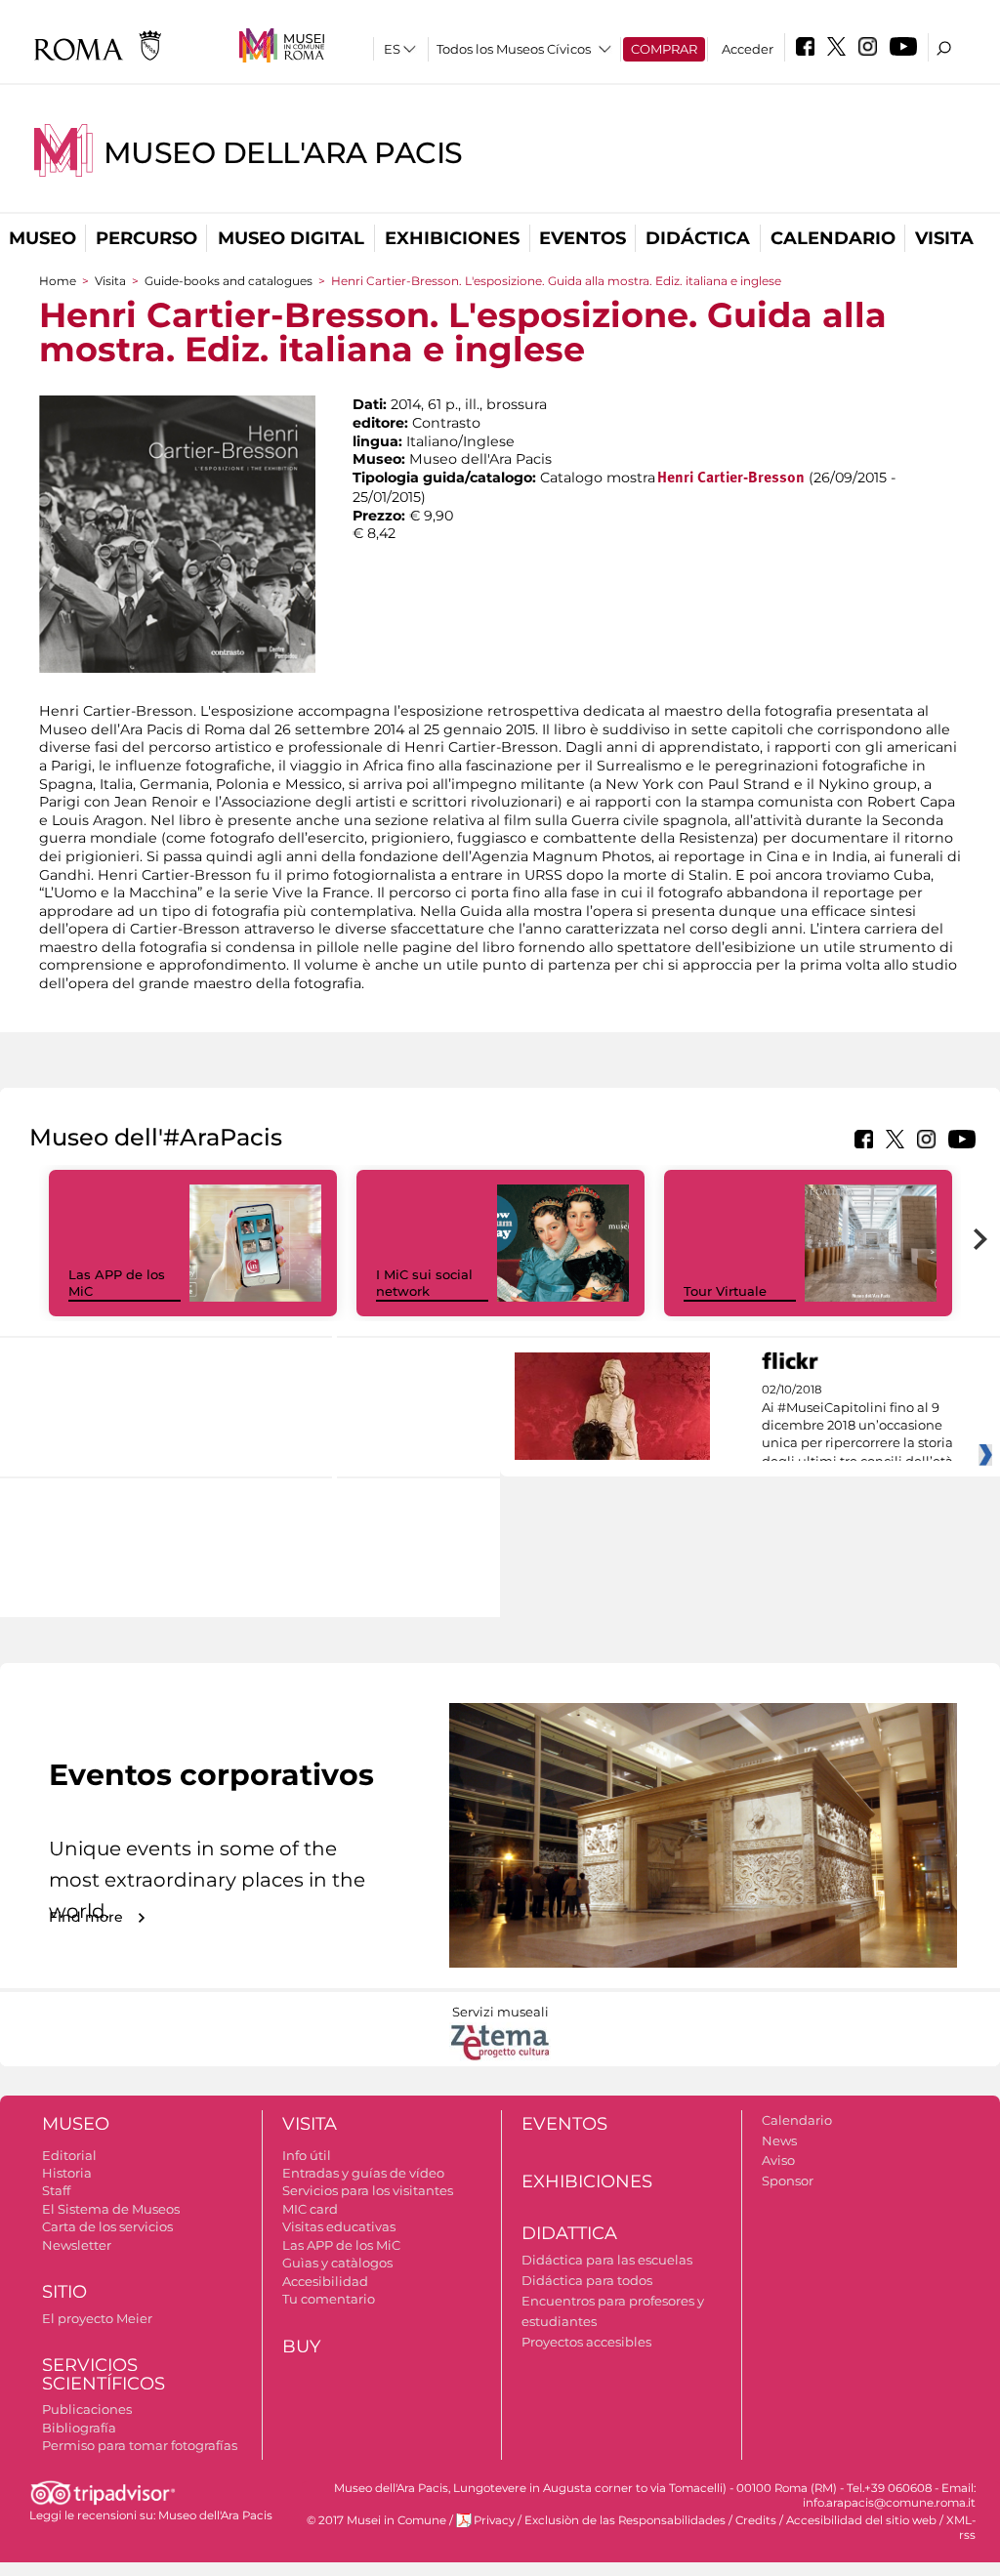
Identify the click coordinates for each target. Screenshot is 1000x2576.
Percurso (146, 238)
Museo (42, 238)
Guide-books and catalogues (229, 281)
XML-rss (961, 2528)
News (779, 2140)
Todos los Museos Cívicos (514, 49)
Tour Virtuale (725, 1291)
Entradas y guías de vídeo (363, 2173)
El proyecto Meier (97, 2318)
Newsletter (77, 2245)
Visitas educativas (339, 2226)
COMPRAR (664, 49)
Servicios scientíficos (104, 2374)
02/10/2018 (857, 1426)
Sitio (64, 2292)
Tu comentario (329, 2299)
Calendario (833, 238)
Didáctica (698, 238)
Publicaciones (87, 2409)
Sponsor (788, 2181)
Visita (944, 238)
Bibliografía (79, 2428)
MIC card (310, 2209)
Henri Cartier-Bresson (731, 478)
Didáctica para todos (587, 2280)
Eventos (583, 238)
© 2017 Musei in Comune (376, 2520)
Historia (67, 2173)
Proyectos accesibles (586, 2342)
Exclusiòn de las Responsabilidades (625, 2520)
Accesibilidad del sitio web (861, 2520)
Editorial (69, 2155)
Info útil (307, 2155)
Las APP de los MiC (341, 2245)
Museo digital (291, 238)
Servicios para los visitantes (368, 2190)
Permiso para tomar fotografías (140, 2445)
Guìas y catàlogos (337, 2263)
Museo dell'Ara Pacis (283, 153)
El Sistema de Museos (111, 2209)
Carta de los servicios (107, 2226)
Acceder (748, 49)
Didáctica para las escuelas (607, 2260)
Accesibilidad (325, 2281)
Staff (56, 2190)
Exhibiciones (452, 238)
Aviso (778, 2160)
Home (58, 281)
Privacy (494, 2520)
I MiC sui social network (424, 1283)
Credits (756, 2520)
